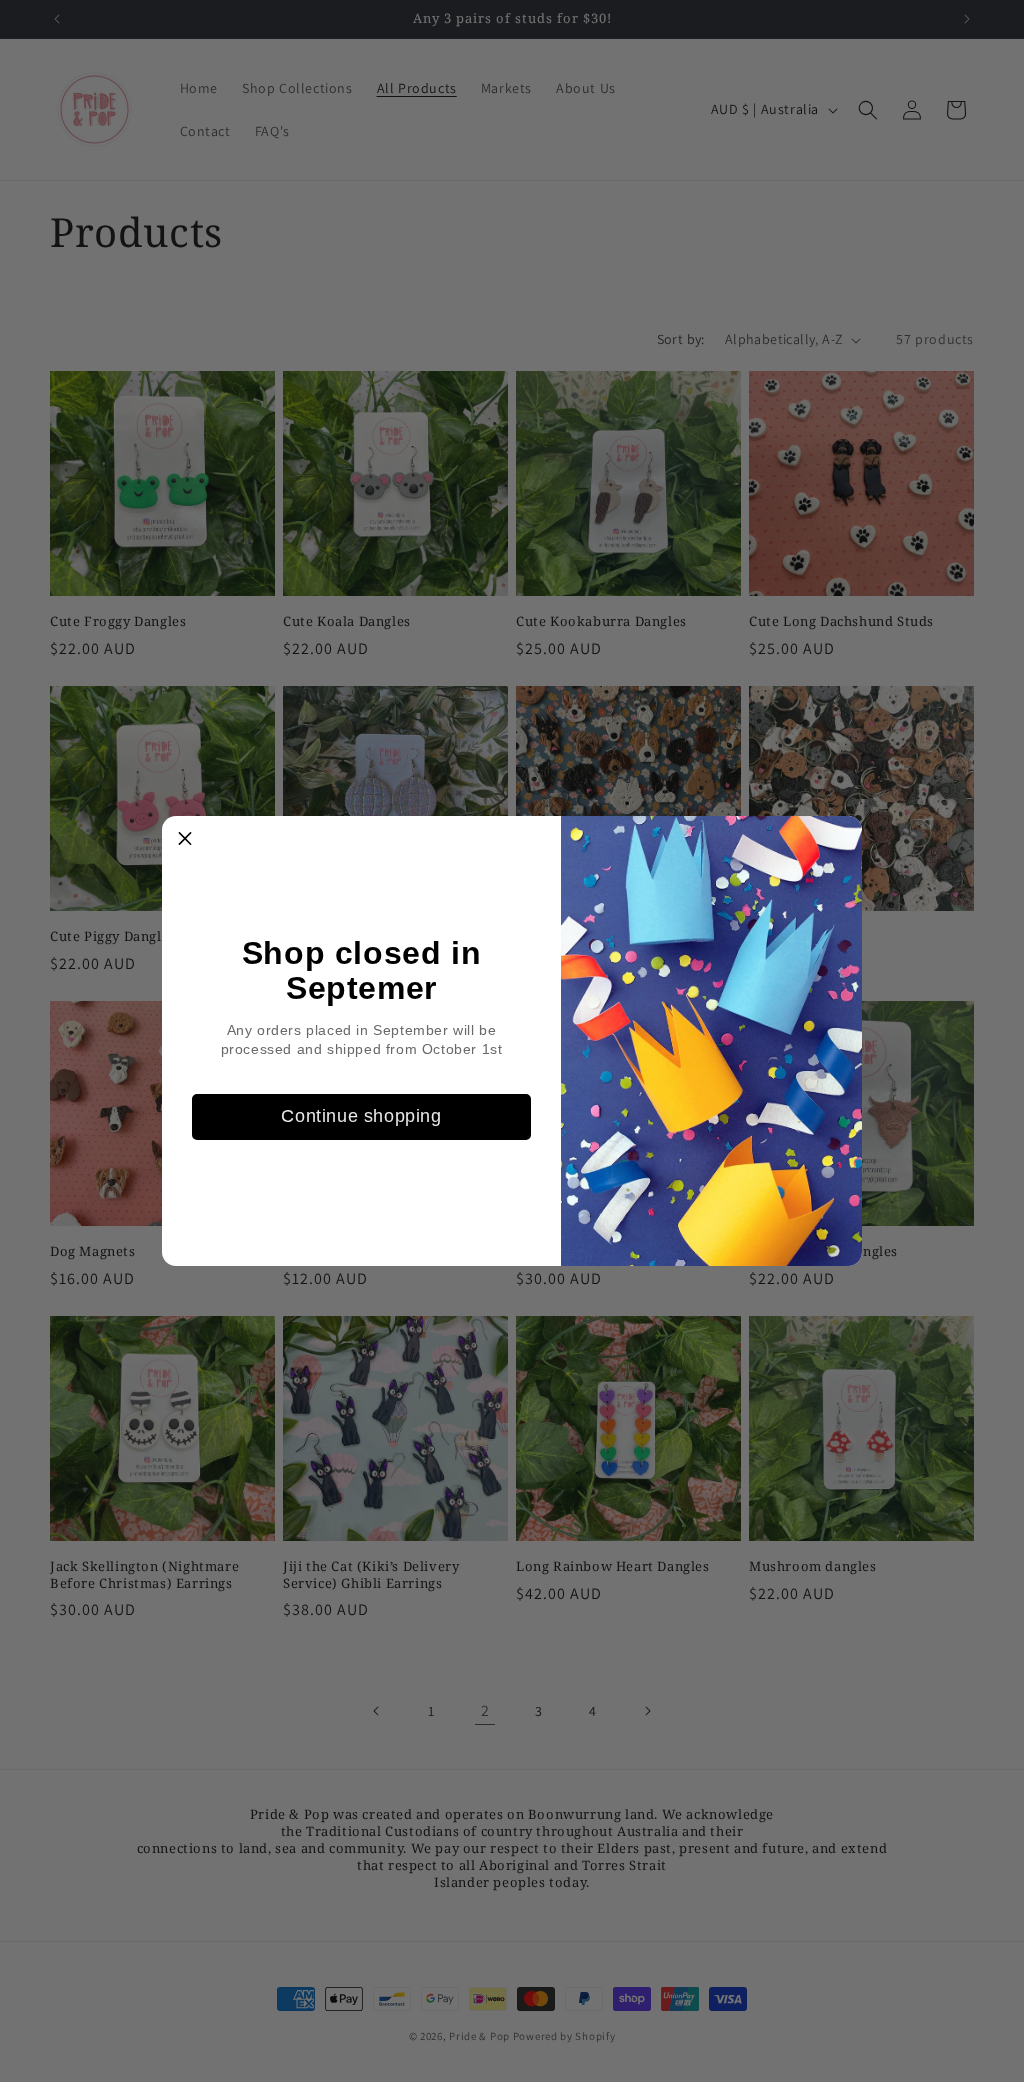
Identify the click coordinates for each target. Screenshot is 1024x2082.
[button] (185, 839)
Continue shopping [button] (361, 1116)
